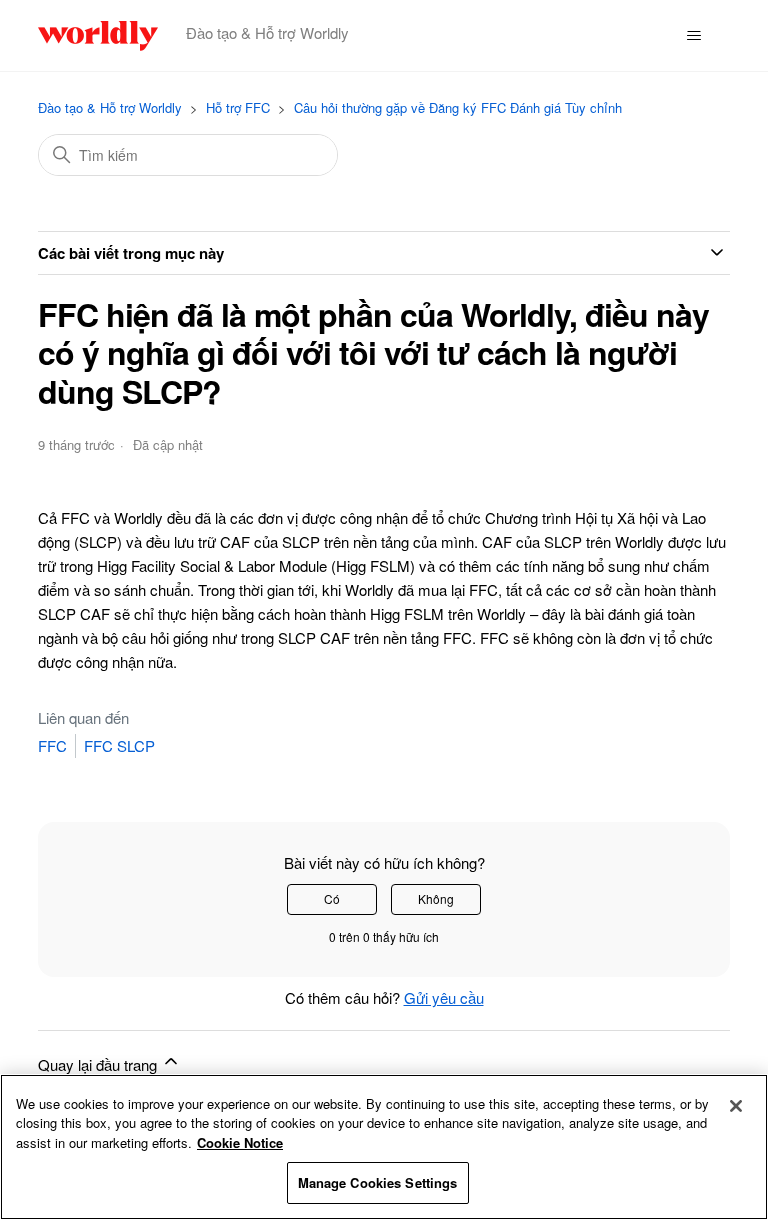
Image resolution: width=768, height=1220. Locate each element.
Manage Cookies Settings (378, 1182)
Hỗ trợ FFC (238, 107)
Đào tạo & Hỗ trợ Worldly (110, 107)
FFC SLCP (119, 745)
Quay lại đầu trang (99, 1064)
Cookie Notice (240, 1142)
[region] (384, 1147)
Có (332, 898)
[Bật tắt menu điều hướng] (694, 36)
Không (436, 898)
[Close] (736, 1106)
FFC (52, 745)
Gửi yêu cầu (444, 997)
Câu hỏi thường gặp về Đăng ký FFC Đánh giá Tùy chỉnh (458, 107)
